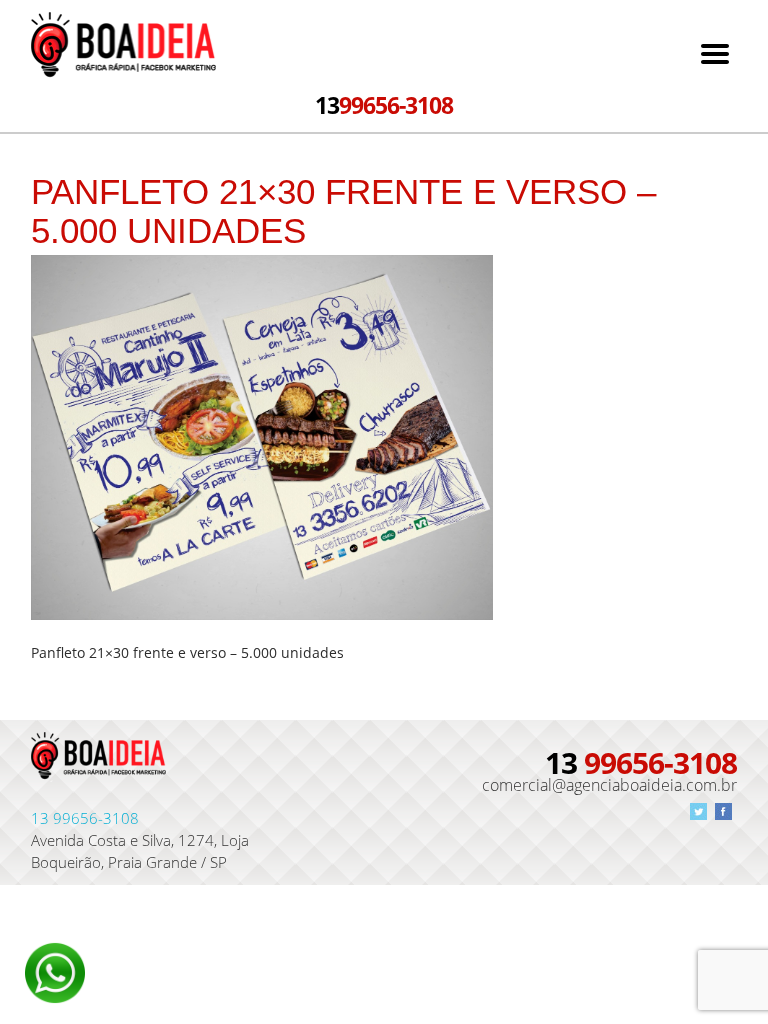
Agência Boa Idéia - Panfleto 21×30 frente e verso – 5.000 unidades (123, 46)
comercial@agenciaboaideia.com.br (609, 785)
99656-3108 (384, 105)
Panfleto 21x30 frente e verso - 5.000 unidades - (98, 762)
